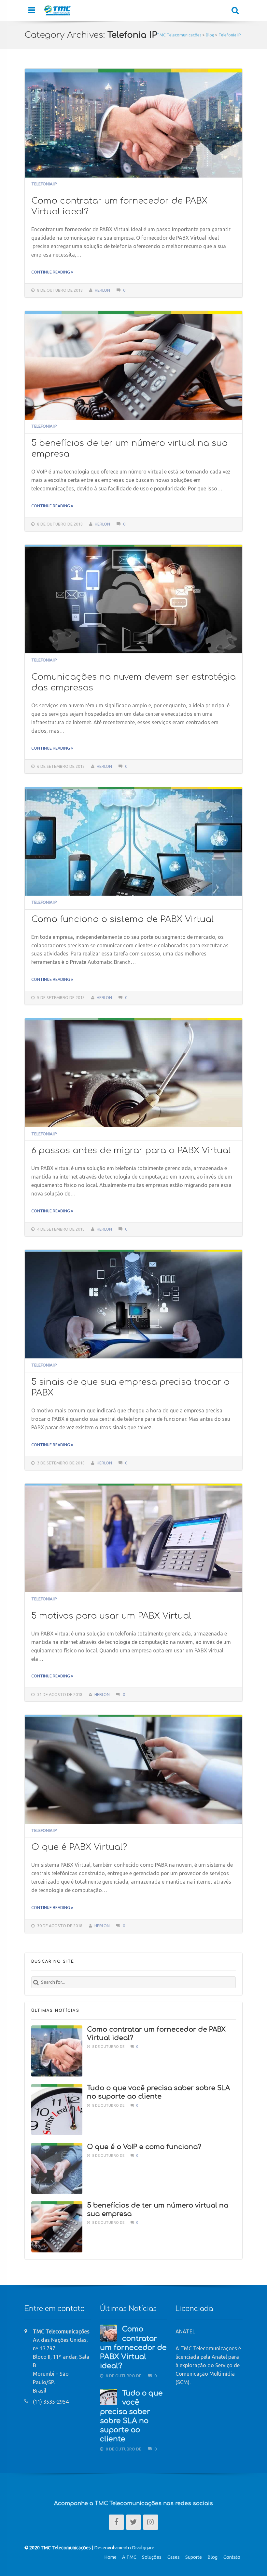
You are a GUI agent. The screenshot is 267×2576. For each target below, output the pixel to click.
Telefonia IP (44, 184)
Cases (174, 2557)
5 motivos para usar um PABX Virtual (111, 1616)
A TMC (129, 2557)
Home (110, 2557)
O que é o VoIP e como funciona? (144, 2147)
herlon (102, 290)
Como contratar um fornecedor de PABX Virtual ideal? (133, 2348)
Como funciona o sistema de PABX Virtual (122, 919)
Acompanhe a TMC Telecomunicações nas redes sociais (133, 2503)
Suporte (194, 2557)
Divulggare (143, 2548)
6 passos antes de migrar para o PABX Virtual (131, 1150)
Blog (212, 2557)
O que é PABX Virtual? (79, 1847)
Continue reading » (52, 272)
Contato (232, 2557)
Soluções (152, 2557)
